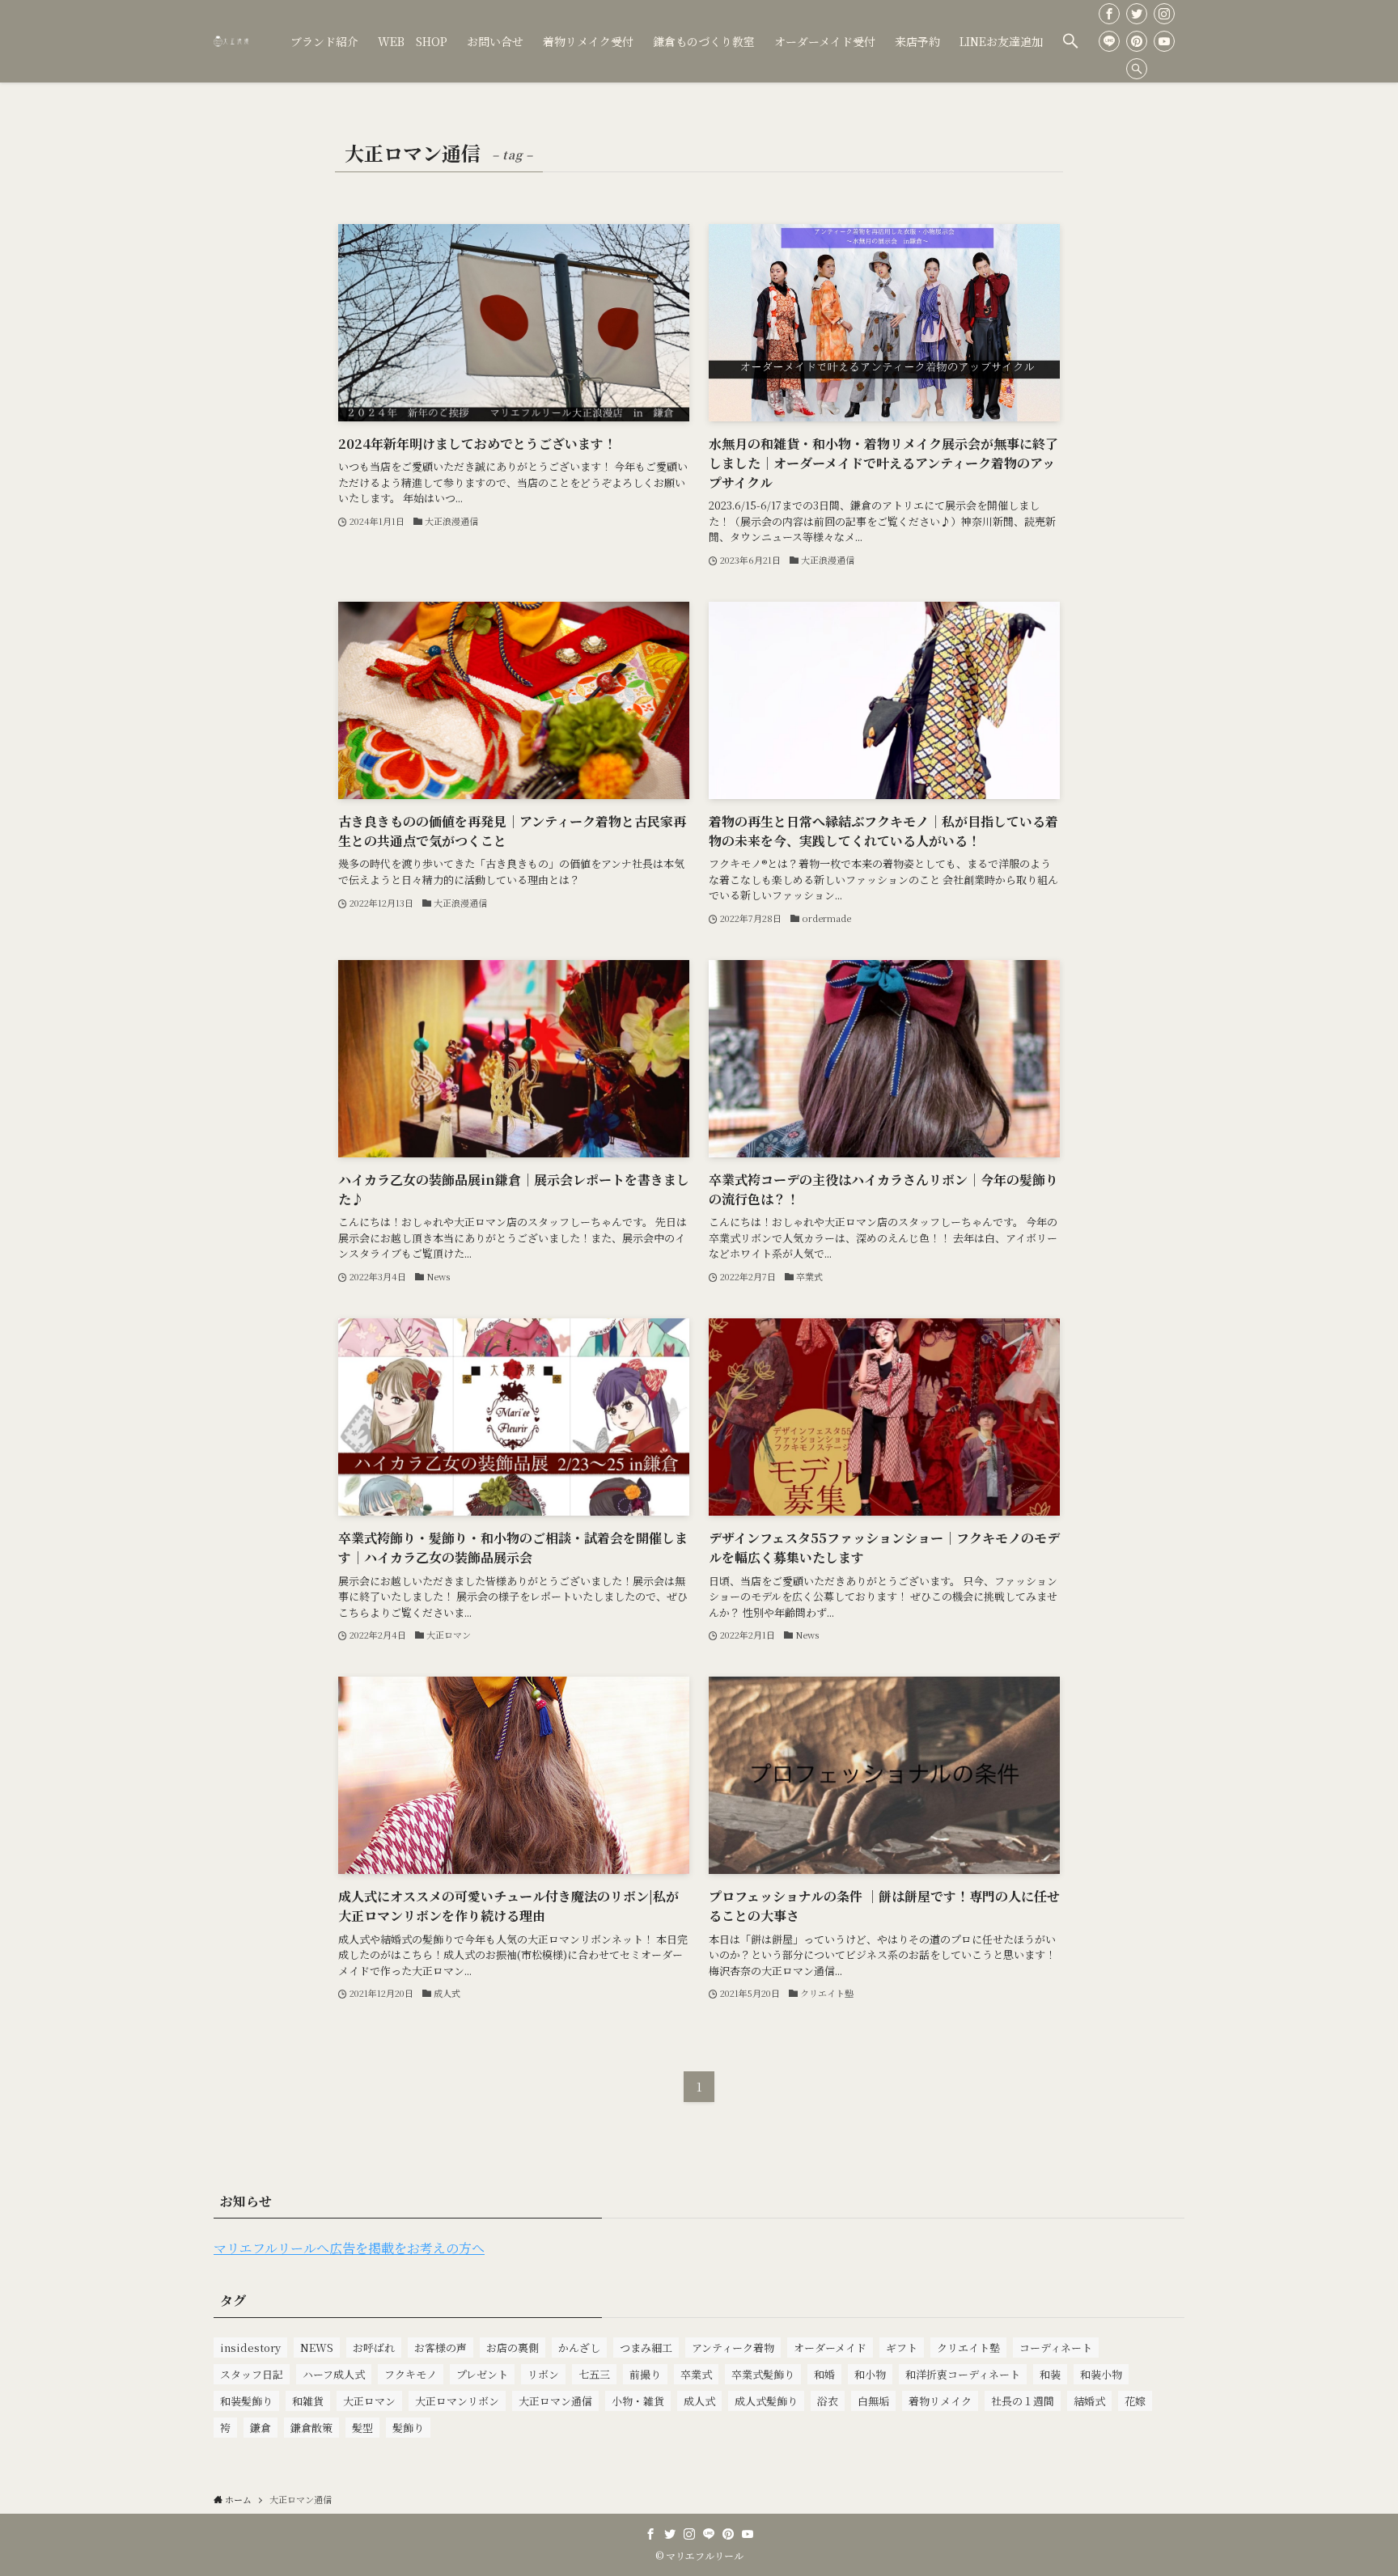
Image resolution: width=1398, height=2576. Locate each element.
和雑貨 (308, 2401)
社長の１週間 (1023, 2401)
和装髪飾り (246, 2401)
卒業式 (696, 2374)
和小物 (870, 2374)
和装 (1050, 2374)
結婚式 (1089, 2401)
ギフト (902, 2348)
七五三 (594, 2374)
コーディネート (1056, 2348)
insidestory (250, 2348)
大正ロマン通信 (555, 2401)
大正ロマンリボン (457, 2401)
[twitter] (1137, 14)
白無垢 (873, 2401)
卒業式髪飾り (763, 2374)
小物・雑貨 (638, 2401)
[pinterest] (1137, 41)
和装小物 (1101, 2374)
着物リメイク (940, 2401)
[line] (1109, 41)
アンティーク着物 (733, 2348)
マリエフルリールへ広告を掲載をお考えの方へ (349, 2248)
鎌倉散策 (311, 2428)
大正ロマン (369, 2401)
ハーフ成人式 (334, 2374)
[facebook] (1109, 14)
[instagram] (1164, 14)
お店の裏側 (513, 2348)
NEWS (317, 2348)
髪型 (362, 2428)
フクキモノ (411, 2374)
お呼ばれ (374, 2348)
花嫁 (1135, 2401)
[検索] (1137, 69)
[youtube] (1164, 41)
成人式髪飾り (766, 2401)
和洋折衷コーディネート (963, 2374)
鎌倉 (261, 2428)
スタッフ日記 (252, 2374)
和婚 (824, 2374)
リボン (543, 2374)
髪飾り (408, 2428)
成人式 (699, 2401)
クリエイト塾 (968, 2348)
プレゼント (482, 2374)
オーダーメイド (830, 2348)
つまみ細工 (646, 2348)
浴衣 (828, 2401)
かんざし (579, 2348)
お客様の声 (441, 2348)
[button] (1070, 41)
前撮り (645, 2374)
